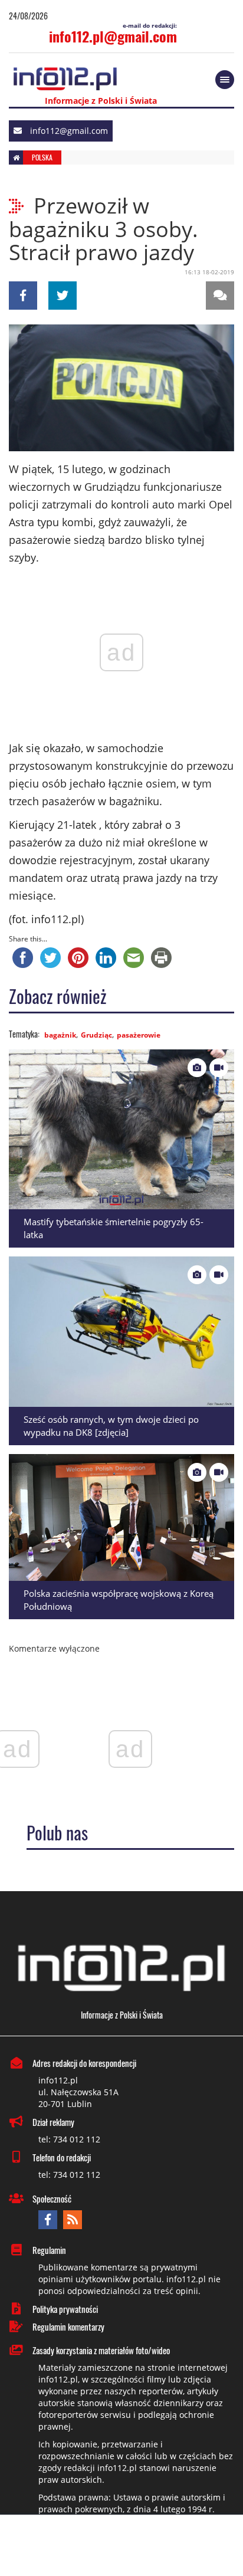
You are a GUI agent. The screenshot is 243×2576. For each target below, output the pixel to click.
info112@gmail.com (69, 131)
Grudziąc (96, 1035)
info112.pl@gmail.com (113, 36)
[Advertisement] (121, 2547)
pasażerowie (139, 1035)
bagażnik (60, 1035)
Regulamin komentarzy (68, 2326)
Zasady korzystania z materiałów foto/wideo (101, 2350)
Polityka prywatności (65, 2309)
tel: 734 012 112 (69, 2139)
